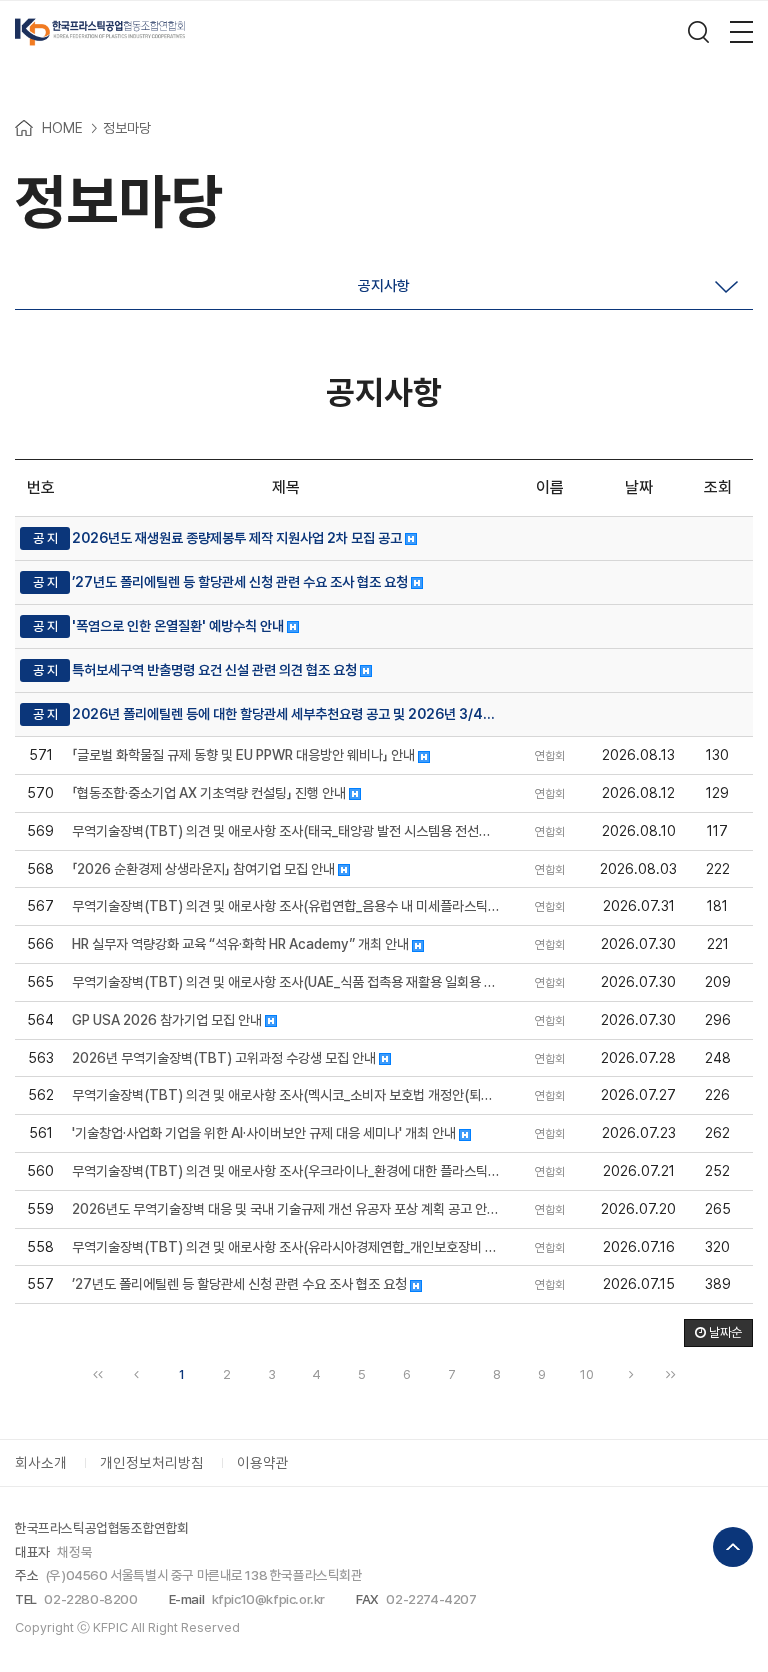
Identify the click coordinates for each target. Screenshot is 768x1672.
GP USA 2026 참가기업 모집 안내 (168, 1020)
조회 (718, 487)
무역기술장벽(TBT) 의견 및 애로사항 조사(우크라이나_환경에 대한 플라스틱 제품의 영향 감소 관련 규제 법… (286, 1171)
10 (587, 1374)
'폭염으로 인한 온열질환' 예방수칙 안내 (179, 626)
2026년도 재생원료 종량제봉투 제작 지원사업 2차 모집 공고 (238, 538)
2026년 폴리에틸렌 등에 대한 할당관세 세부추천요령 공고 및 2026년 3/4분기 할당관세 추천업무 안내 (286, 714)
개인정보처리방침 (152, 1462)
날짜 (639, 487)
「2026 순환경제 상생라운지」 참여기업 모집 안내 (205, 869)
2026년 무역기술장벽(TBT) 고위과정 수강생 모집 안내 (225, 1058)
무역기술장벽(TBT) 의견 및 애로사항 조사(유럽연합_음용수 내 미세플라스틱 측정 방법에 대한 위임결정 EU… (286, 906)
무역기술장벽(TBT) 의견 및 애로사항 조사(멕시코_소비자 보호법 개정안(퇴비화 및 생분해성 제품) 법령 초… (286, 1095)
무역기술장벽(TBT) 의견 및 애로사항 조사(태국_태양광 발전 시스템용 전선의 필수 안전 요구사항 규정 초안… (286, 831)
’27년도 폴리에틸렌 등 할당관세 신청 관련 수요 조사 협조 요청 (241, 582)
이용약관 (263, 1462)
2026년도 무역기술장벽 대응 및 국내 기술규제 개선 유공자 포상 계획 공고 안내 (286, 1209)
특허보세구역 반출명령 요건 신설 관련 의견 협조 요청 (216, 670)
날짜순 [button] (724, 1332)
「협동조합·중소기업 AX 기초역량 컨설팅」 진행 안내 (210, 793)
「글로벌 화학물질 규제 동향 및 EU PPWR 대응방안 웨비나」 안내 (245, 755)
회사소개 (41, 1462)
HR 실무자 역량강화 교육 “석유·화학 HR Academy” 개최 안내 (242, 944)
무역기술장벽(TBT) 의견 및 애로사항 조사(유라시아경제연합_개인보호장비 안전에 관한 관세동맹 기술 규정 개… (286, 1247)
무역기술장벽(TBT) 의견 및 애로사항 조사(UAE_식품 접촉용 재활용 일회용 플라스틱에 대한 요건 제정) (286, 982)
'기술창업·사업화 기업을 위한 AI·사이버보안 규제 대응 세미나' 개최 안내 (265, 1133)
